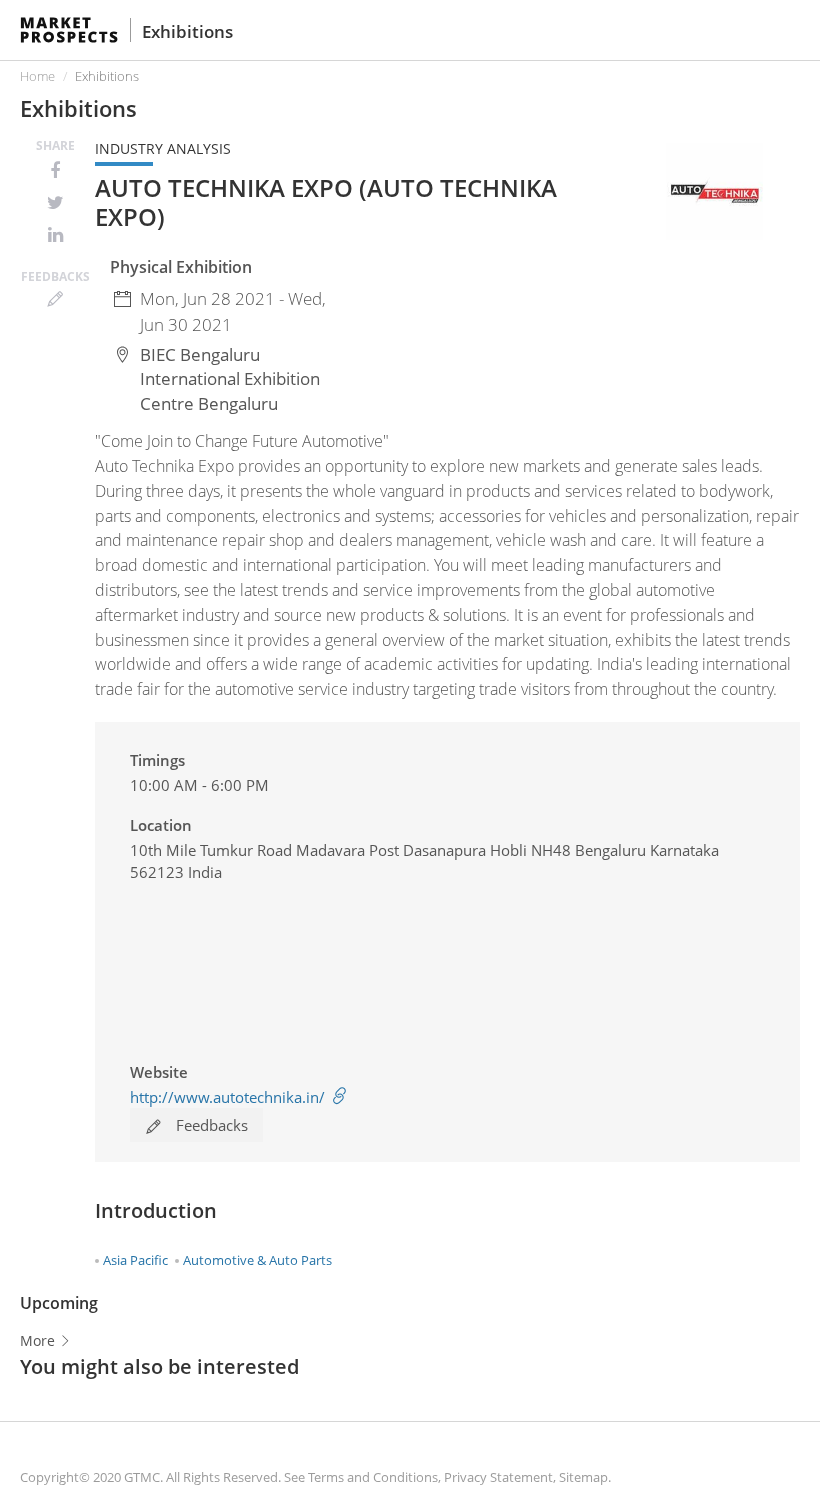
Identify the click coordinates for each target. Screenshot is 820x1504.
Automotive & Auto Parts (257, 1260)
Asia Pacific (135, 1260)
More (39, 1340)
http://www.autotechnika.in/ (229, 1097)
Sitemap (583, 1477)
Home (37, 76)
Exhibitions (187, 31)
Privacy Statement (498, 1477)
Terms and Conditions (373, 1477)
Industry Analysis (163, 148)
